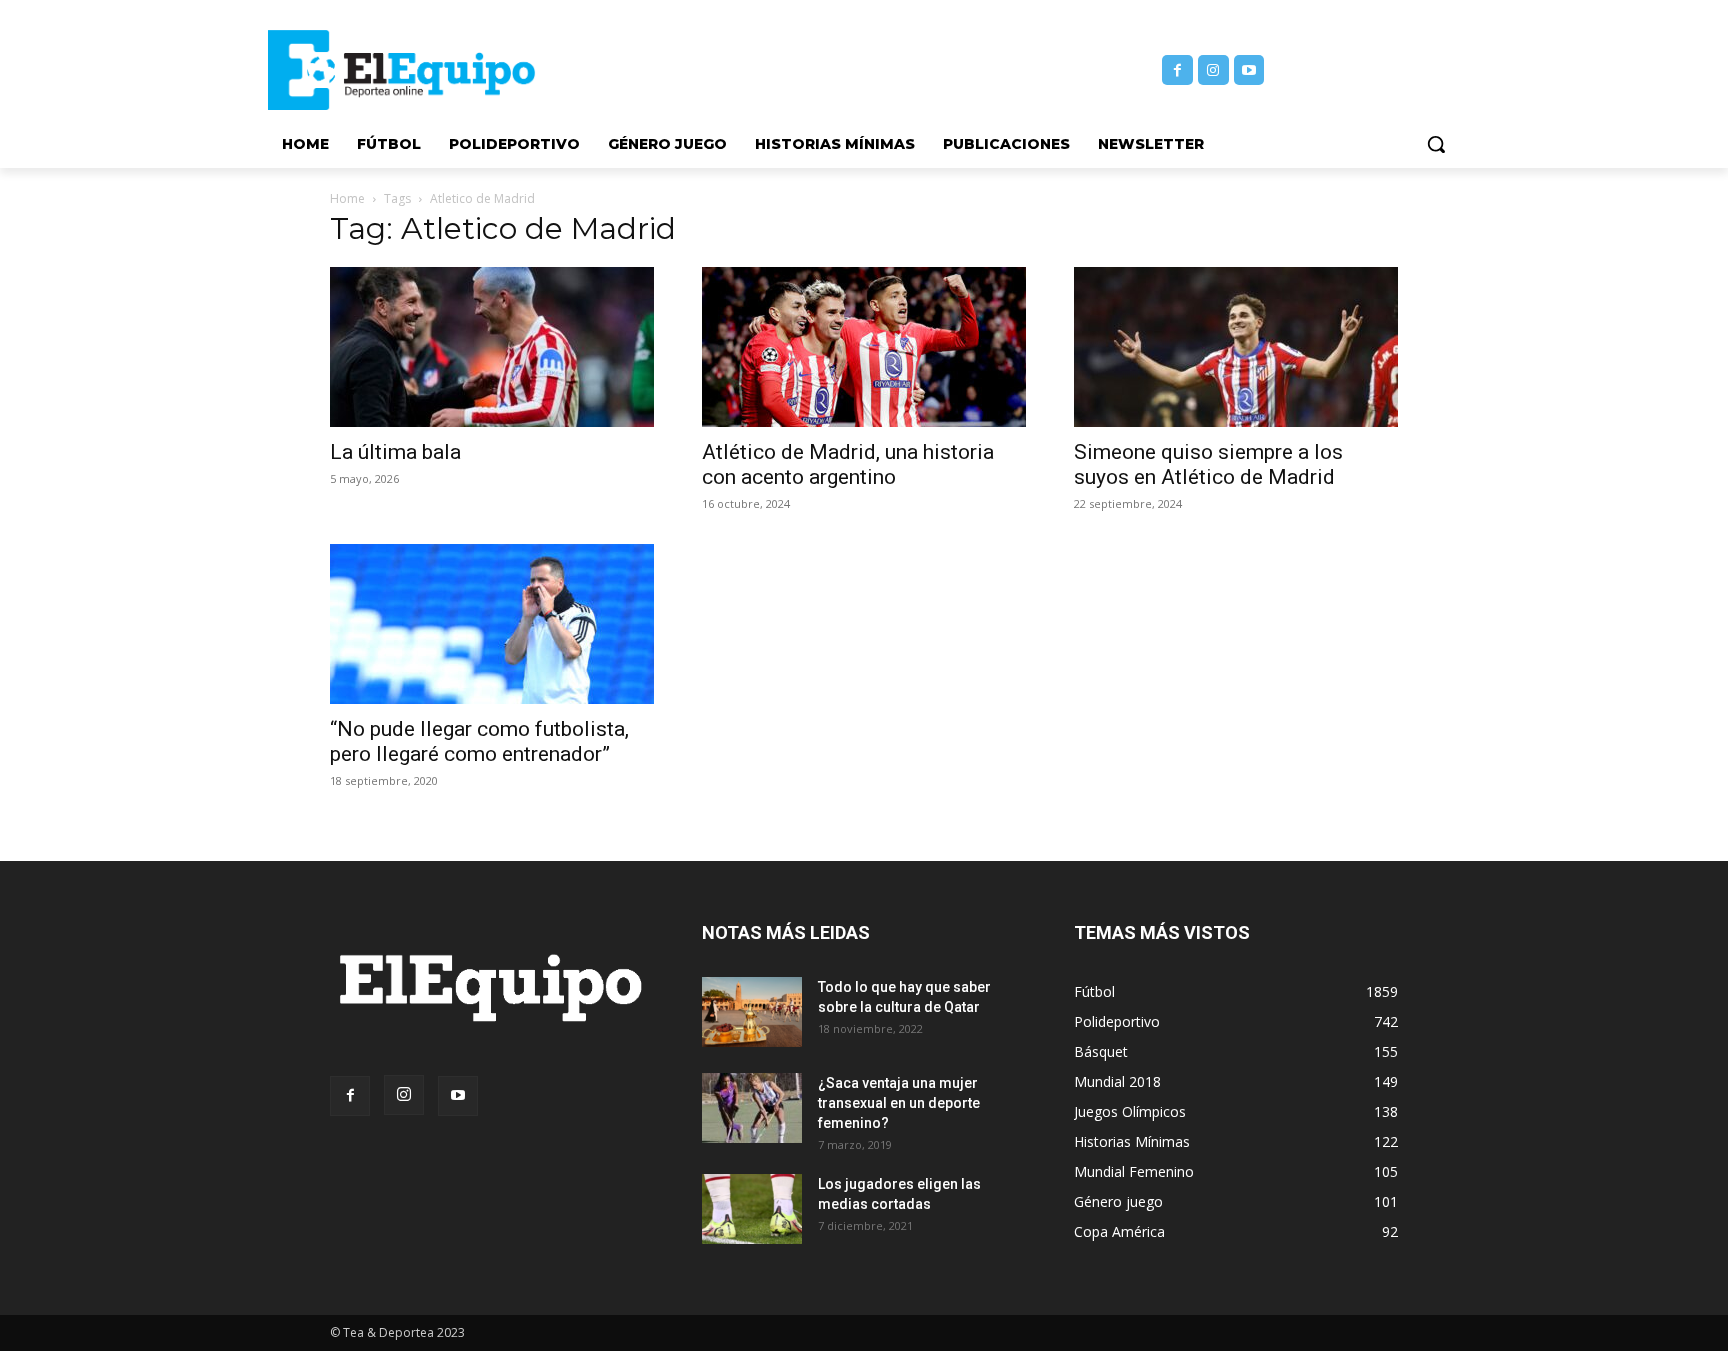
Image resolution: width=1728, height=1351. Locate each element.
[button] (1436, 144)
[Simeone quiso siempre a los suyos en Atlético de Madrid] (1236, 347)
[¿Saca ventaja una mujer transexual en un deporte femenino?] (752, 1108)
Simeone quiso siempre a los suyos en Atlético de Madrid (1208, 464)
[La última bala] (492, 347)
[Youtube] (1249, 70)
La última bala (395, 452)
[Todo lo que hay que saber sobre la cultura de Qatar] (752, 1012)
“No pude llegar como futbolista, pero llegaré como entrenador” (479, 741)
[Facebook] (1177, 70)
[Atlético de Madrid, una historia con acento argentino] (864, 347)
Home (347, 198)
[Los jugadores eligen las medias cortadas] (752, 1209)
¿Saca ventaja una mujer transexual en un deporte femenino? (899, 1103)
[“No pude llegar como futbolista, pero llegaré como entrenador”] (492, 624)
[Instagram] (1213, 70)
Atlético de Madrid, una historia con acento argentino (848, 464)
